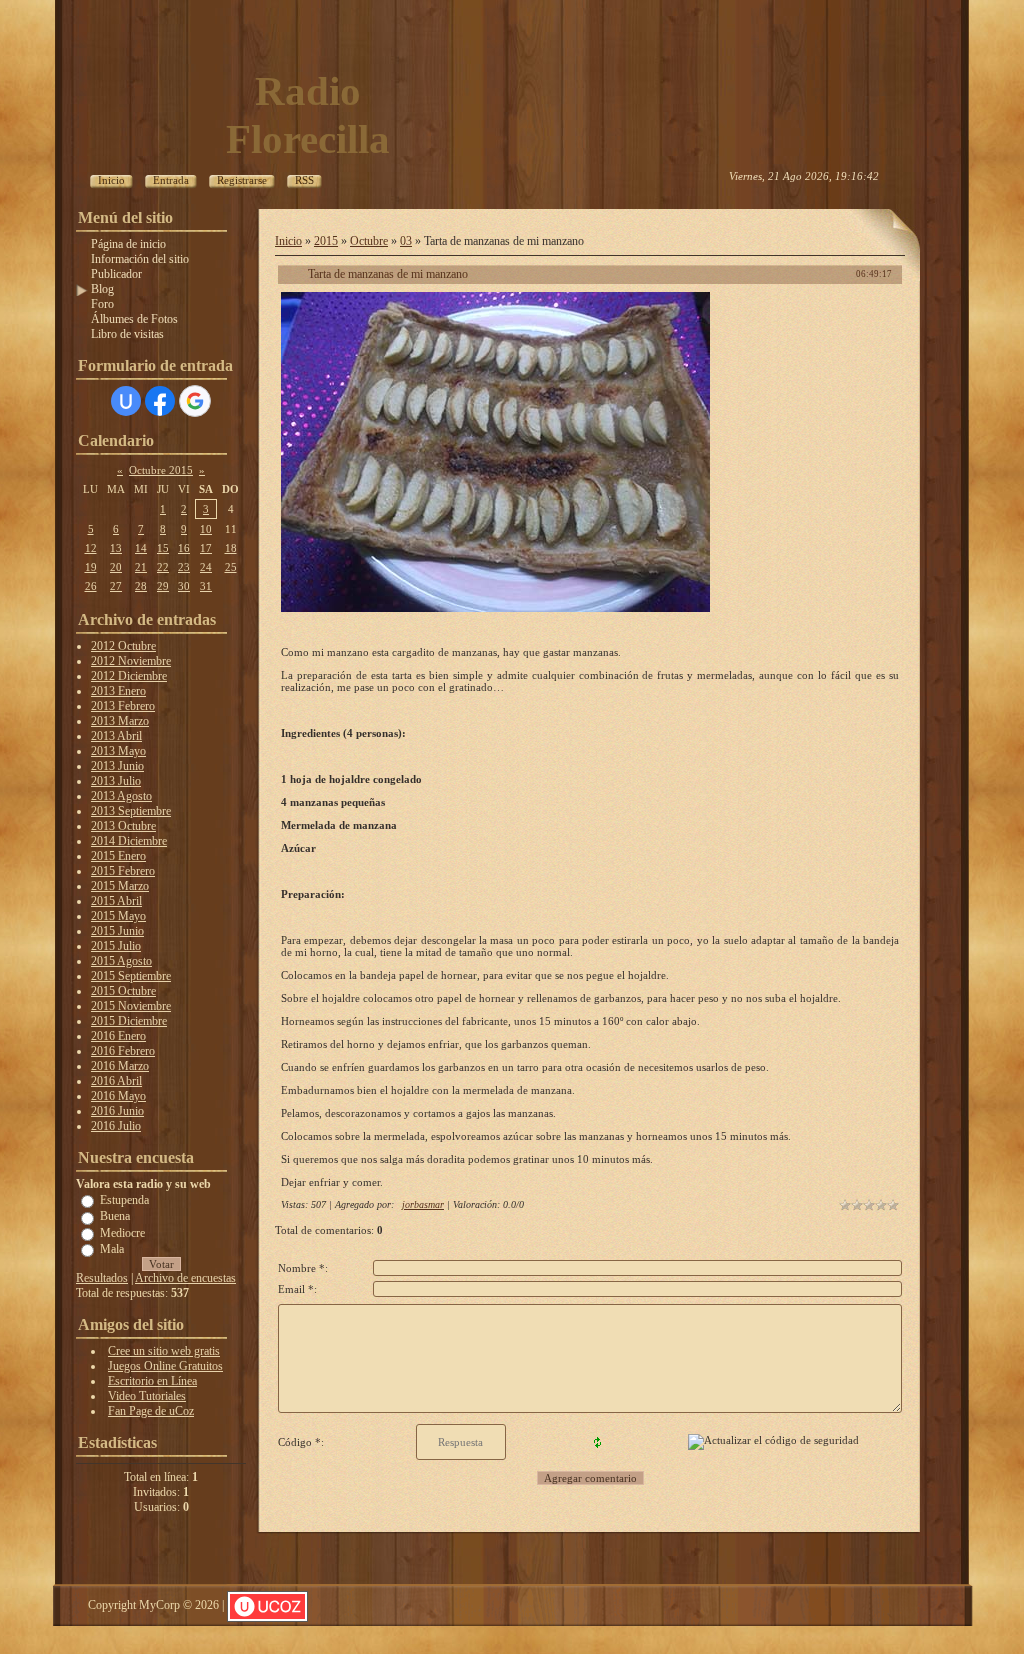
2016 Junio (117, 1111)
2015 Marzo (120, 886)
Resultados (102, 1278)
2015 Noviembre (131, 1006)
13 (116, 548)
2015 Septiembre (131, 976)
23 (184, 567)
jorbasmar (423, 1204)
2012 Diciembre (129, 676)
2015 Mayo (118, 916)
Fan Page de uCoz (151, 1411)
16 (184, 548)
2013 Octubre (123, 826)
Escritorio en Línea (152, 1381)
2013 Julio (116, 781)
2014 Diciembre (129, 841)
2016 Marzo (120, 1066)
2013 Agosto (121, 796)
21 (141, 567)
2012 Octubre (123, 646)
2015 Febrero (123, 871)
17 (206, 548)
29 (163, 586)
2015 (326, 241)
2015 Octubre (123, 991)
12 (91, 548)
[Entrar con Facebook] (160, 401)
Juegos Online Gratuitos (165, 1366)
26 (91, 586)
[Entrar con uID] (126, 401)
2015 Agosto (121, 961)
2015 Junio (117, 931)
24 (206, 567)
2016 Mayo (118, 1096)
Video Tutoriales (147, 1396)
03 (406, 241)
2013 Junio (117, 766)
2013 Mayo (118, 751)
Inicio (288, 241)
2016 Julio (116, 1126)
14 (141, 548)
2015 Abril (116, 901)
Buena (115, 1216)
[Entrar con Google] (195, 401)
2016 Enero (118, 1036)
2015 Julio (116, 946)
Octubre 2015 (161, 470)
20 (116, 567)
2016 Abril (116, 1081)
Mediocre (122, 1232)
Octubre (369, 241)
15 (163, 548)
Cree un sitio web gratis (164, 1351)
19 (91, 567)
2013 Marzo (120, 721)
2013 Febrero (123, 706)
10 (206, 529)
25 (231, 567)
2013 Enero (118, 691)
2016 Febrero (123, 1051)
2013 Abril (116, 736)
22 (163, 567)
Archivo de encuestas (185, 1278)
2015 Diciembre (129, 1021)
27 (116, 586)
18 (231, 548)
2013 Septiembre (131, 811)
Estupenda (124, 1200)
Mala (112, 1249)
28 (141, 586)
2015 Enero (118, 856)
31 (206, 586)
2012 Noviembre (131, 661)
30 (184, 586)
